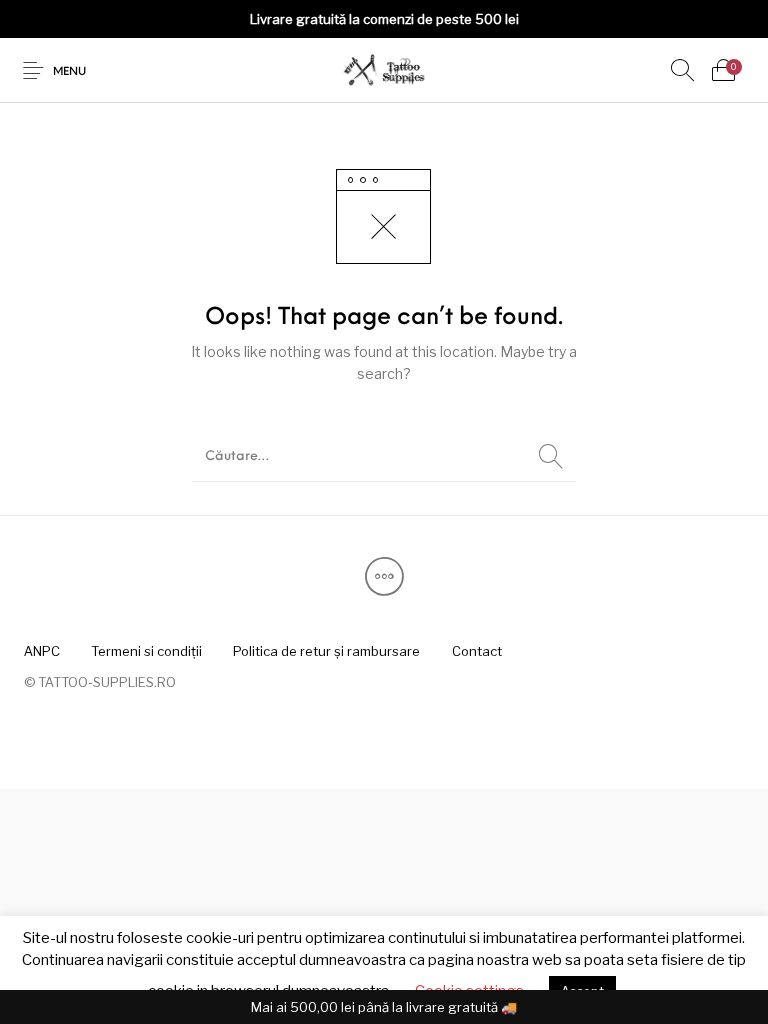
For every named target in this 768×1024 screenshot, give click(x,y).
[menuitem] (41, 652)
